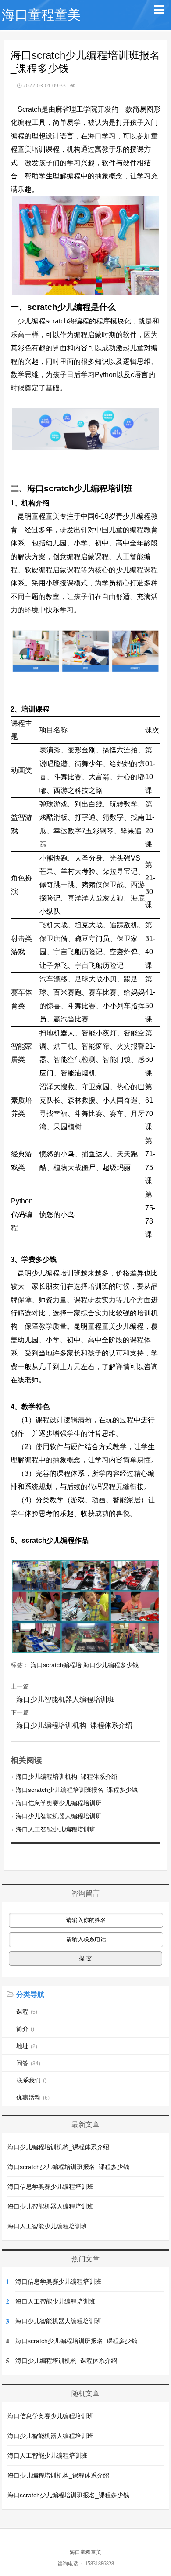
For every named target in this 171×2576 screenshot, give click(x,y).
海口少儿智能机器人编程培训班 (65, 1699)
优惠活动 (33, 2097)
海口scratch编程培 (56, 1665)
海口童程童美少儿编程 (68, 15)
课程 (27, 2012)
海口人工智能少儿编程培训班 (56, 1829)
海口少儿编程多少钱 (111, 1665)
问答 (28, 2063)
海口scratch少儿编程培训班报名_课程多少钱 (77, 1790)
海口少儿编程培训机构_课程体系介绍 (74, 1725)
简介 (25, 2029)
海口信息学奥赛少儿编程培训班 (59, 1803)
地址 (27, 2046)
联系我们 (31, 2080)
